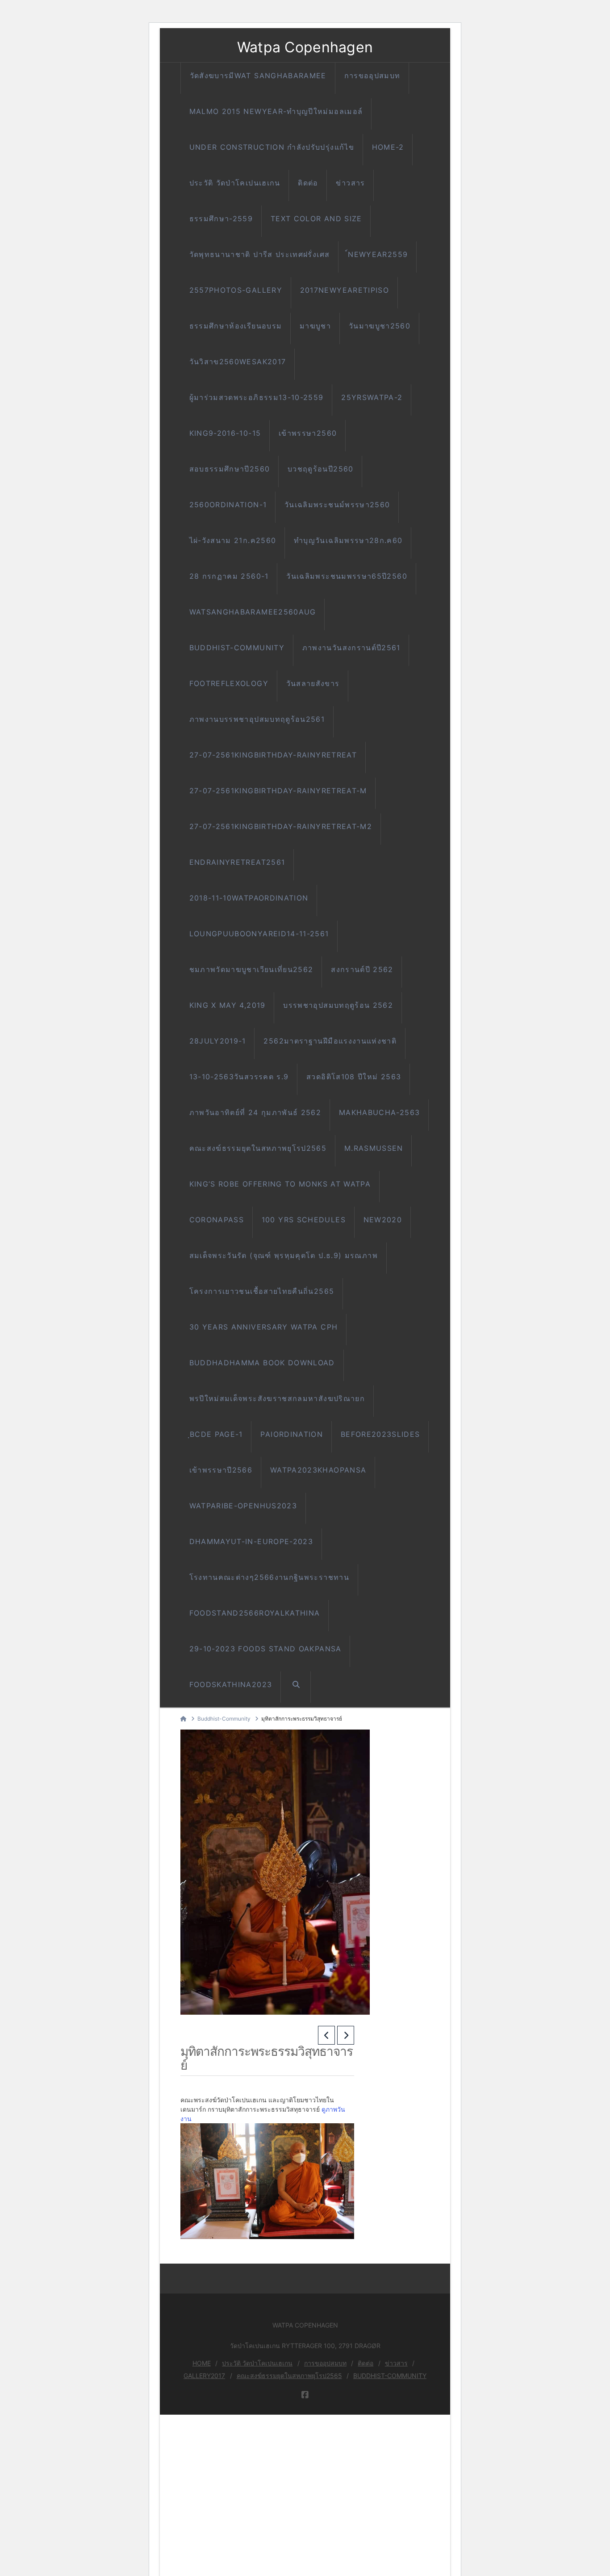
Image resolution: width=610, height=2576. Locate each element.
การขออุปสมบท (325, 2363)
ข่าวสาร (396, 2363)
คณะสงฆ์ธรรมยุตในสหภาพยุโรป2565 (289, 2376)
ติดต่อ (366, 2363)
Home (202, 2363)
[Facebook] (305, 2395)
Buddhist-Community (390, 2376)
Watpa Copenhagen (305, 47)
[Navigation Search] (296, 1687)
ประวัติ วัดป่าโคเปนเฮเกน (257, 2363)
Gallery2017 (204, 2376)
